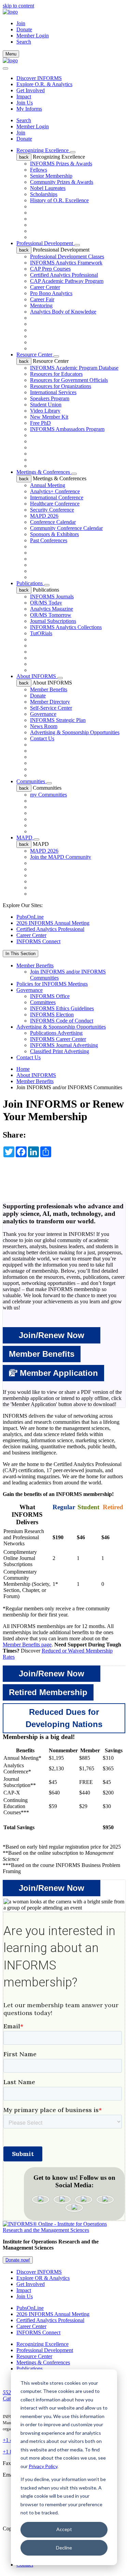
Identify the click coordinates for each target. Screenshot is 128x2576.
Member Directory (50, 702)
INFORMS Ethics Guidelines (62, 1008)
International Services (53, 392)
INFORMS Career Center (58, 1039)
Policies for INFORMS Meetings (52, 984)
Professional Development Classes (67, 256)
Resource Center (35, 355)
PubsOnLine (30, 917)
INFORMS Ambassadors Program (67, 429)
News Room (44, 726)
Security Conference (52, 510)
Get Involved (31, 90)
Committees (43, 1002)
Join (21, 23)
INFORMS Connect (38, 941)
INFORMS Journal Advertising (64, 1045)
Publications (30, 583)
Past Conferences (49, 540)
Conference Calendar (53, 522)
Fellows (39, 170)
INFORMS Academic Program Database (74, 368)
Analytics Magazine (52, 609)
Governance (43, 714)
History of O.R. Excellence (59, 200)
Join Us (25, 103)
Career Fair (42, 299)
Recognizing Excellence (43, 150)
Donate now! (18, 2260)
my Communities (48, 795)
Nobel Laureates (48, 188)
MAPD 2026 (44, 516)
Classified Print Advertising (60, 1051)
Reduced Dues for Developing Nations (64, 1718)
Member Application (58, 1373)
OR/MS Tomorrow (51, 615)
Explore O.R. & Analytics (44, 84)
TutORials (41, 633)
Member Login (33, 36)
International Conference (57, 497)
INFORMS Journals (52, 597)
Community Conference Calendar (66, 528)
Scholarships (44, 194)
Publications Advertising (56, 1033)
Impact (24, 96)
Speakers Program (50, 398)
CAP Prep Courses (50, 269)
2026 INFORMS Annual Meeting (53, 923)
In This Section (20, 954)
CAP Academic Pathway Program (67, 281)
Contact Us (42, 738)
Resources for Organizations (61, 386)
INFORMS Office (50, 996)
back (24, 157)
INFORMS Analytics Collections (66, 627)
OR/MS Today (46, 603)
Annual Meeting (48, 485)
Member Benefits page (27, 1645)
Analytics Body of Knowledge (63, 312)
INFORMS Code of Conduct (62, 1021)
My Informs (29, 109)
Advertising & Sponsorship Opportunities (75, 732)
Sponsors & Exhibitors (54, 534)
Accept (64, 2529)
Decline (64, 2548)
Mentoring (41, 305)
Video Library (45, 411)
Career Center (45, 287)
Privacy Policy (43, 2466)
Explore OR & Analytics (43, 2278)
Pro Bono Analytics (51, 293)
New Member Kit (49, 417)
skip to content (18, 6)
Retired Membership (48, 1692)
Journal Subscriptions (53, 621)
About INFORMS (37, 676)
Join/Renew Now (52, 1335)
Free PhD (40, 423)
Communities (31, 781)
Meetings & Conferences (44, 472)
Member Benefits (49, 689)
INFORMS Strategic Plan (58, 720)
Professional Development (45, 243)
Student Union (46, 405)
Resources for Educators (56, 374)
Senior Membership (51, 176)
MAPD (25, 838)
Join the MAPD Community (61, 857)
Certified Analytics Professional (64, 275)
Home (23, 1069)
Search (24, 120)
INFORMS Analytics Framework (66, 263)
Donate (24, 29)
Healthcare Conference (55, 504)
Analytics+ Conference (55, 491)
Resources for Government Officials (69, 380)
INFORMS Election (52, 1015)
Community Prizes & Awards (62, 182)
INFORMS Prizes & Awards (61, 164)
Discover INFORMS (39, 78)
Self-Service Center (51, 708)
